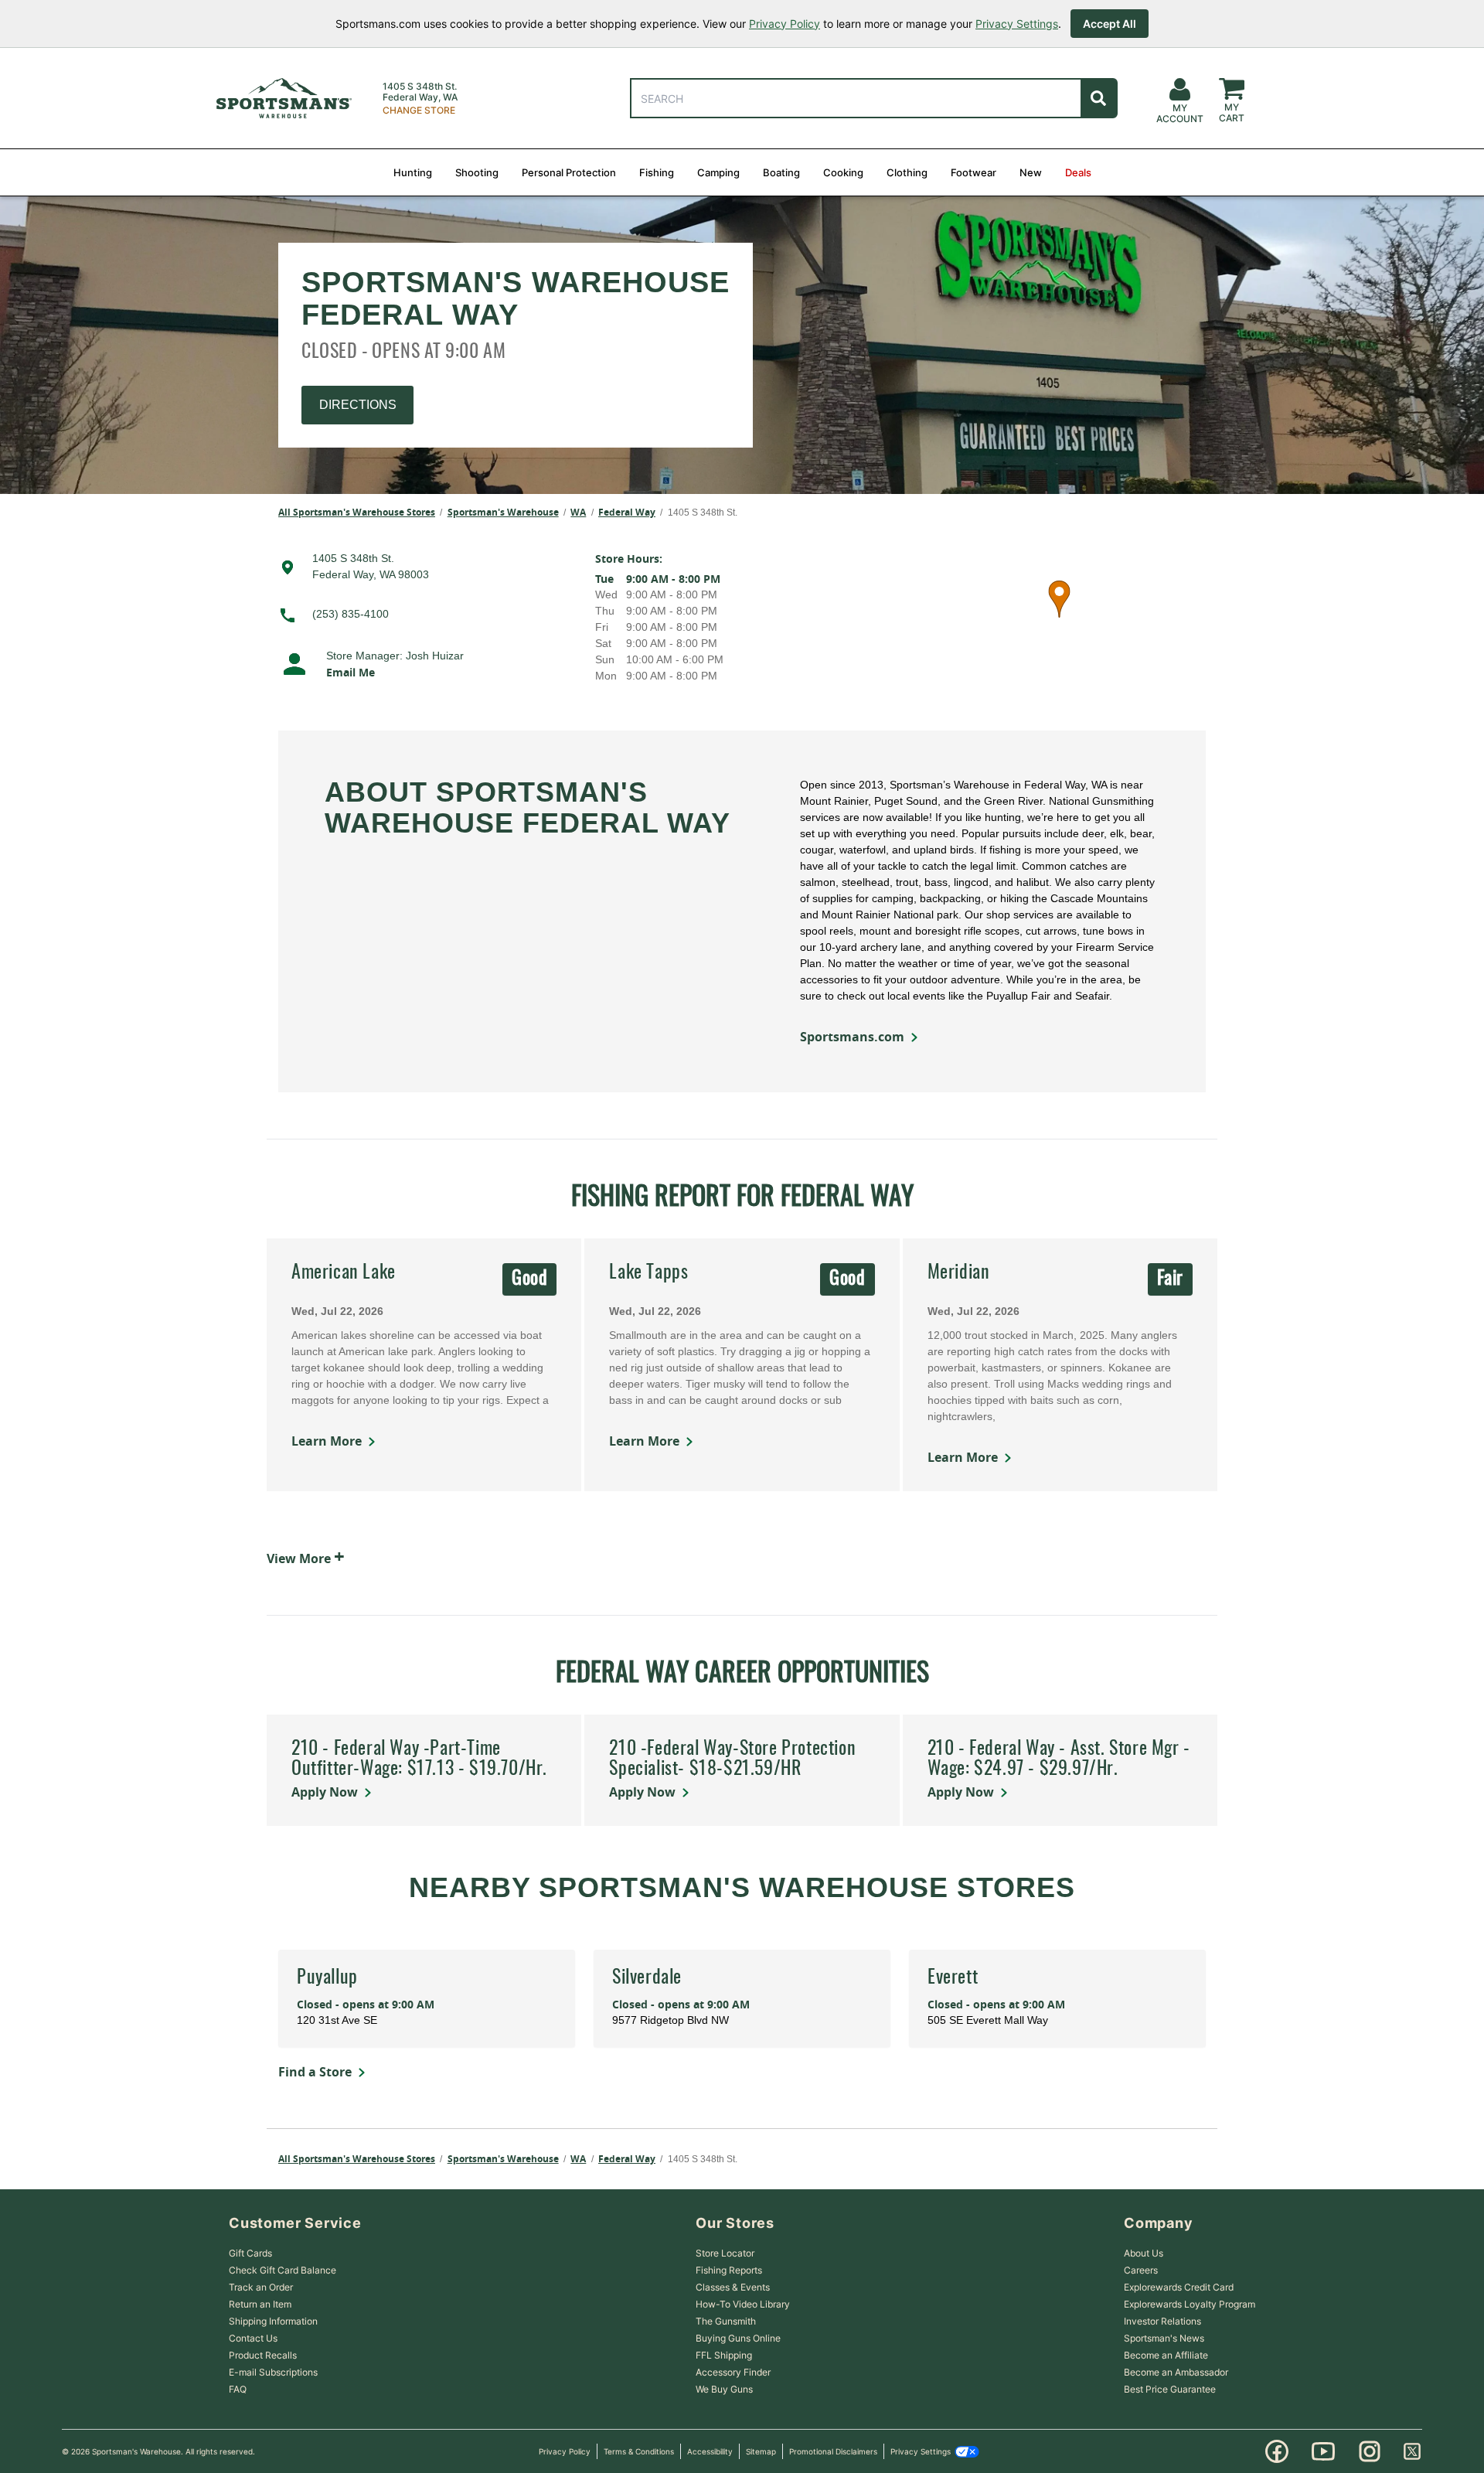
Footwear (973, 172)
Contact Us (253, 2338)
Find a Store (315, 2072)
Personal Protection (569, 172)
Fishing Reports (729, 2270)
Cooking (843, 172)
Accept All (1110, 24)
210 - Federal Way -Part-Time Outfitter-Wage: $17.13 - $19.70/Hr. (419, 1759)
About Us (1144, 2253)
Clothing (907, 172)
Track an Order (261, 2287)
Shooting (477, 172)
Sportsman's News (1164, 2338)
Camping (718, 172)
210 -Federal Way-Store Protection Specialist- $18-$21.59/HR (732, 1759)
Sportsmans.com (852, 1037)
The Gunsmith (726, 2321)
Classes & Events (733, 2287)
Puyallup (327, 1978)
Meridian (959, 1273)
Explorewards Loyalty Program (1190, 2304)
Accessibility (710, 2451)
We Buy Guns (724, 2389)
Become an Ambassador (1176, 2372)
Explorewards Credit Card (1179, 2287)
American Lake (344, 1273)
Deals (1078, 172)
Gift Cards (250, 2253)
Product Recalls (263, 2355)
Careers (1141, 2270)
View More (306, 1556)
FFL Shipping (724, 2355)
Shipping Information (273, 2321)
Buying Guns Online (738, 2338)
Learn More (327, 1441)
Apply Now (325, 1792)
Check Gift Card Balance (283, 2270)
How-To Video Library (743, 2304)
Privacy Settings (1017, 24)
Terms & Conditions (639, 2451)
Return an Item (260, 2304)
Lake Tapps (648, 1273)
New (1031, 172)
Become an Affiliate (1166, 2355)
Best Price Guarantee (1170, 2389)
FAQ (238, 2389)
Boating (781, 172)
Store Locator (725, 2253)
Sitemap (761, 2451)
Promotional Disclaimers (833, 2451)
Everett (953, 1978)
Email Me (351, 672)
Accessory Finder (733, 2372)
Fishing (657, 172)
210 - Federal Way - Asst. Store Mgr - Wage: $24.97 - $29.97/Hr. (1059, 1759)
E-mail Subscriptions (273, 2372)
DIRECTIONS (358, 405)
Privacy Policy (785, 24)
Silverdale (647, 1978)
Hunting (413, 172)
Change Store (419, 111)
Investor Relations (1162, 2321)
